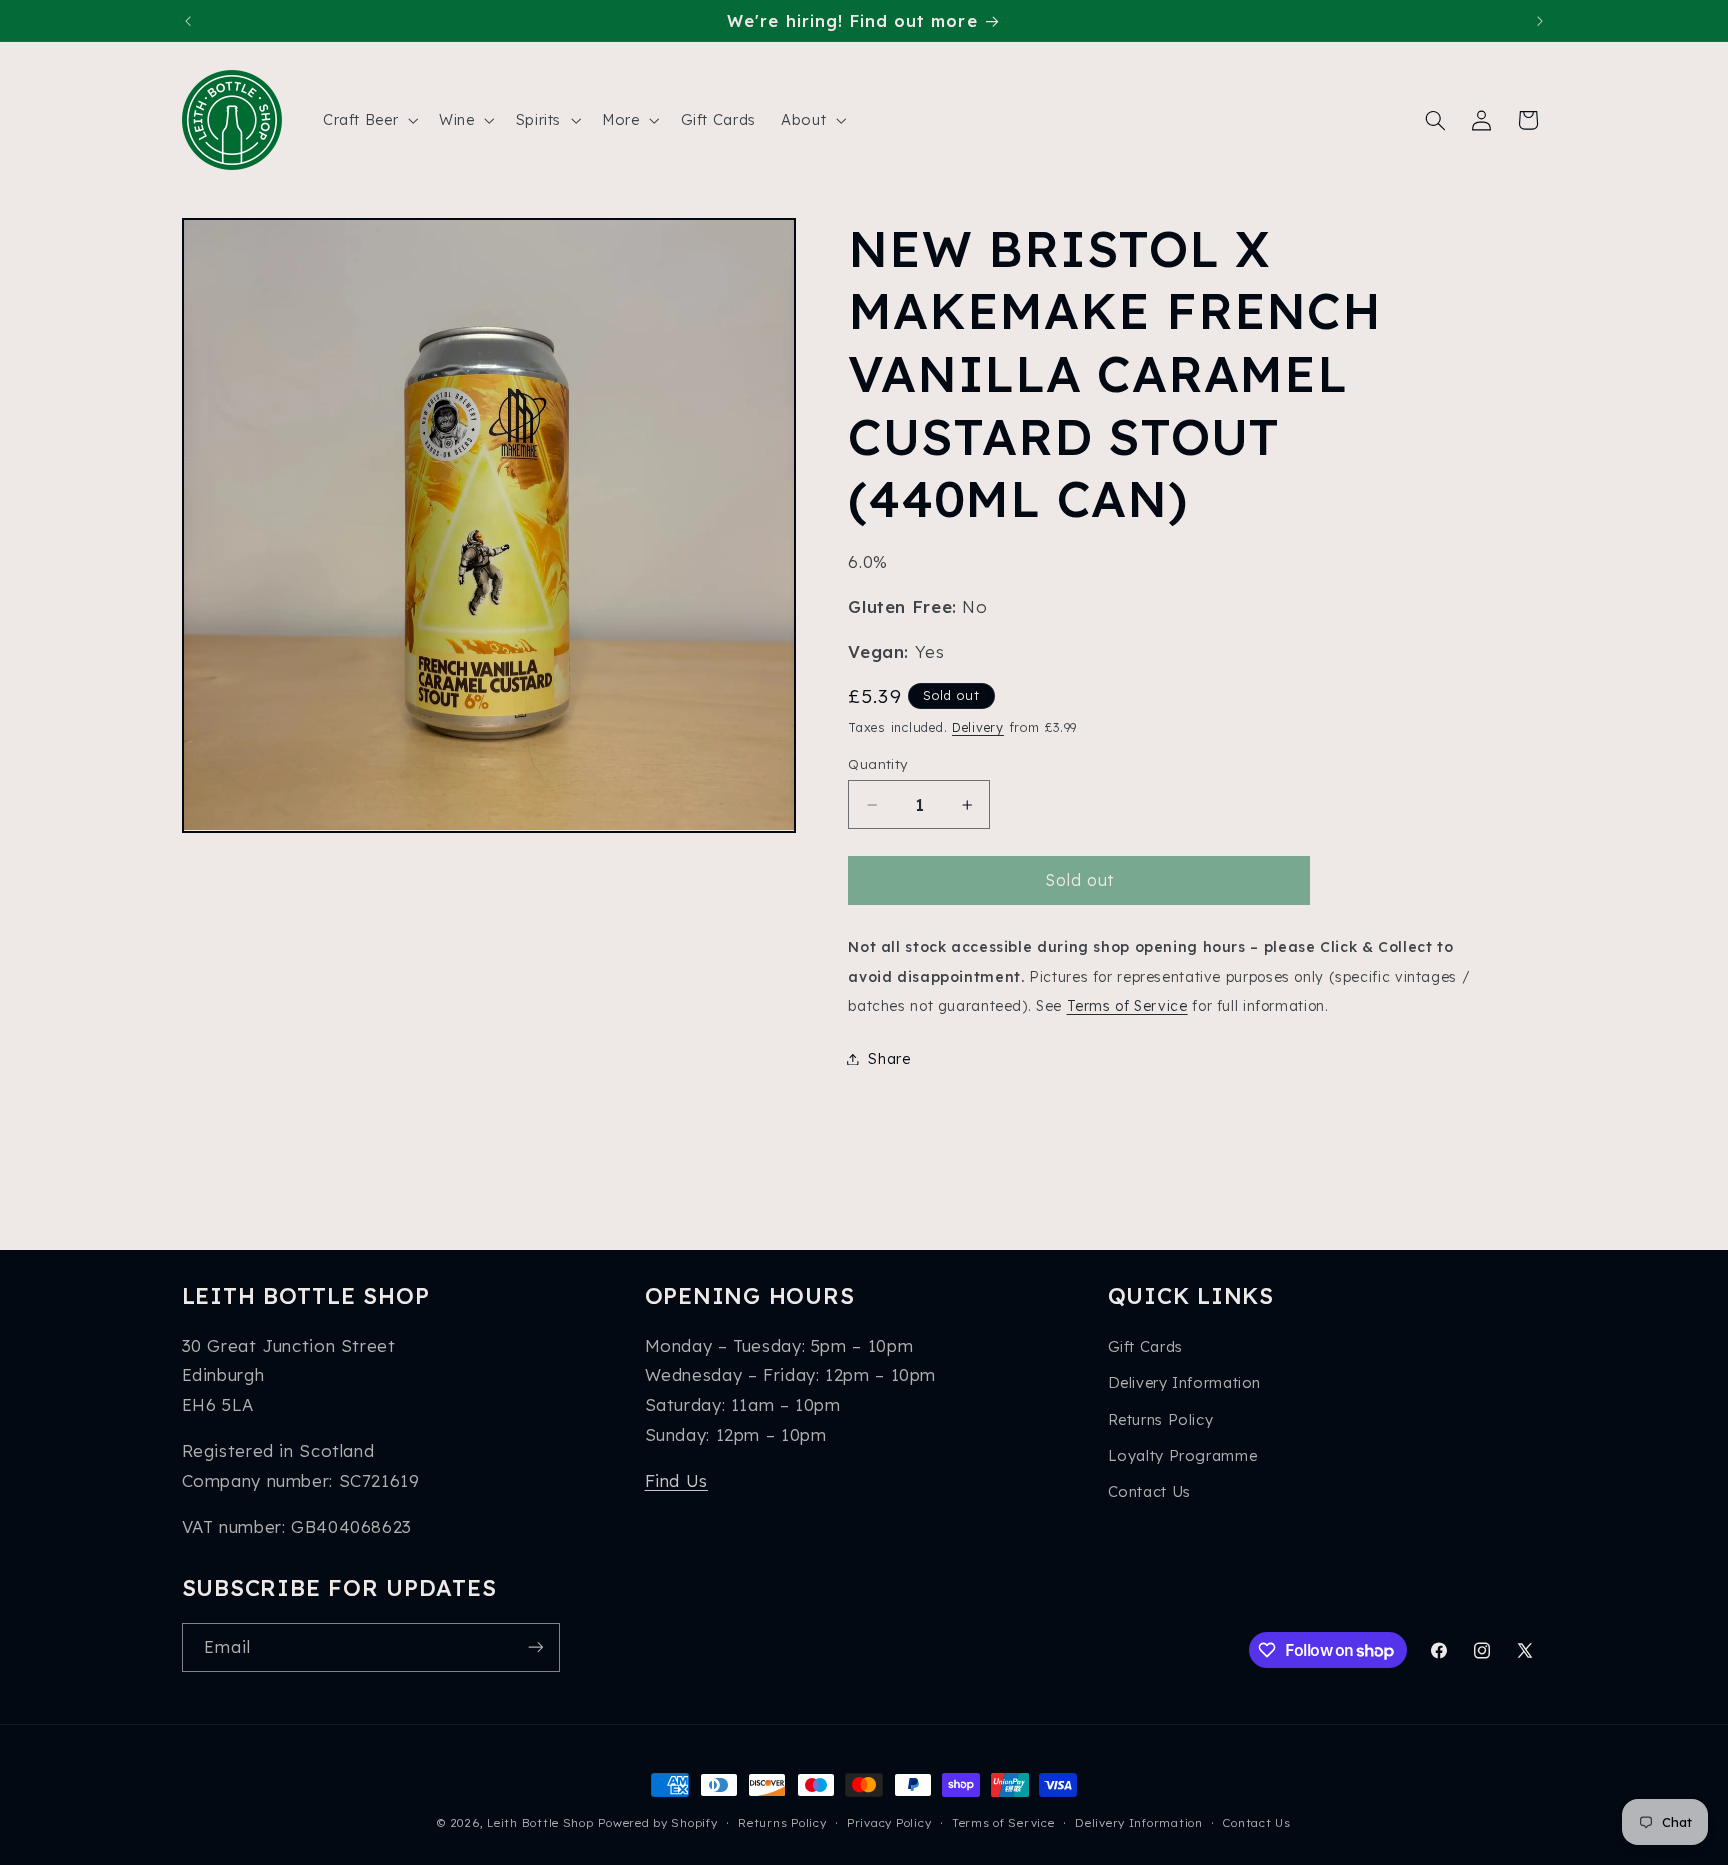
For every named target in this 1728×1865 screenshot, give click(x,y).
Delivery (978, 727)
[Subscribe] (535, 1647)
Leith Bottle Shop (540, 1822)
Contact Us (1149, 1491)
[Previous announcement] (188, 21)
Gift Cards (1145, 1346)
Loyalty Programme (1183, 1455)
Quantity (877, 763)
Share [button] (889, 1058)
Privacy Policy (889, 1822)
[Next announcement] (1540, 21)
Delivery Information (1185, 1382)
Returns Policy (1161, 1419)
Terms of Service (1127, 1005)
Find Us (676, 1480)
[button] (368, 120)
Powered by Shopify (657, 1822)
